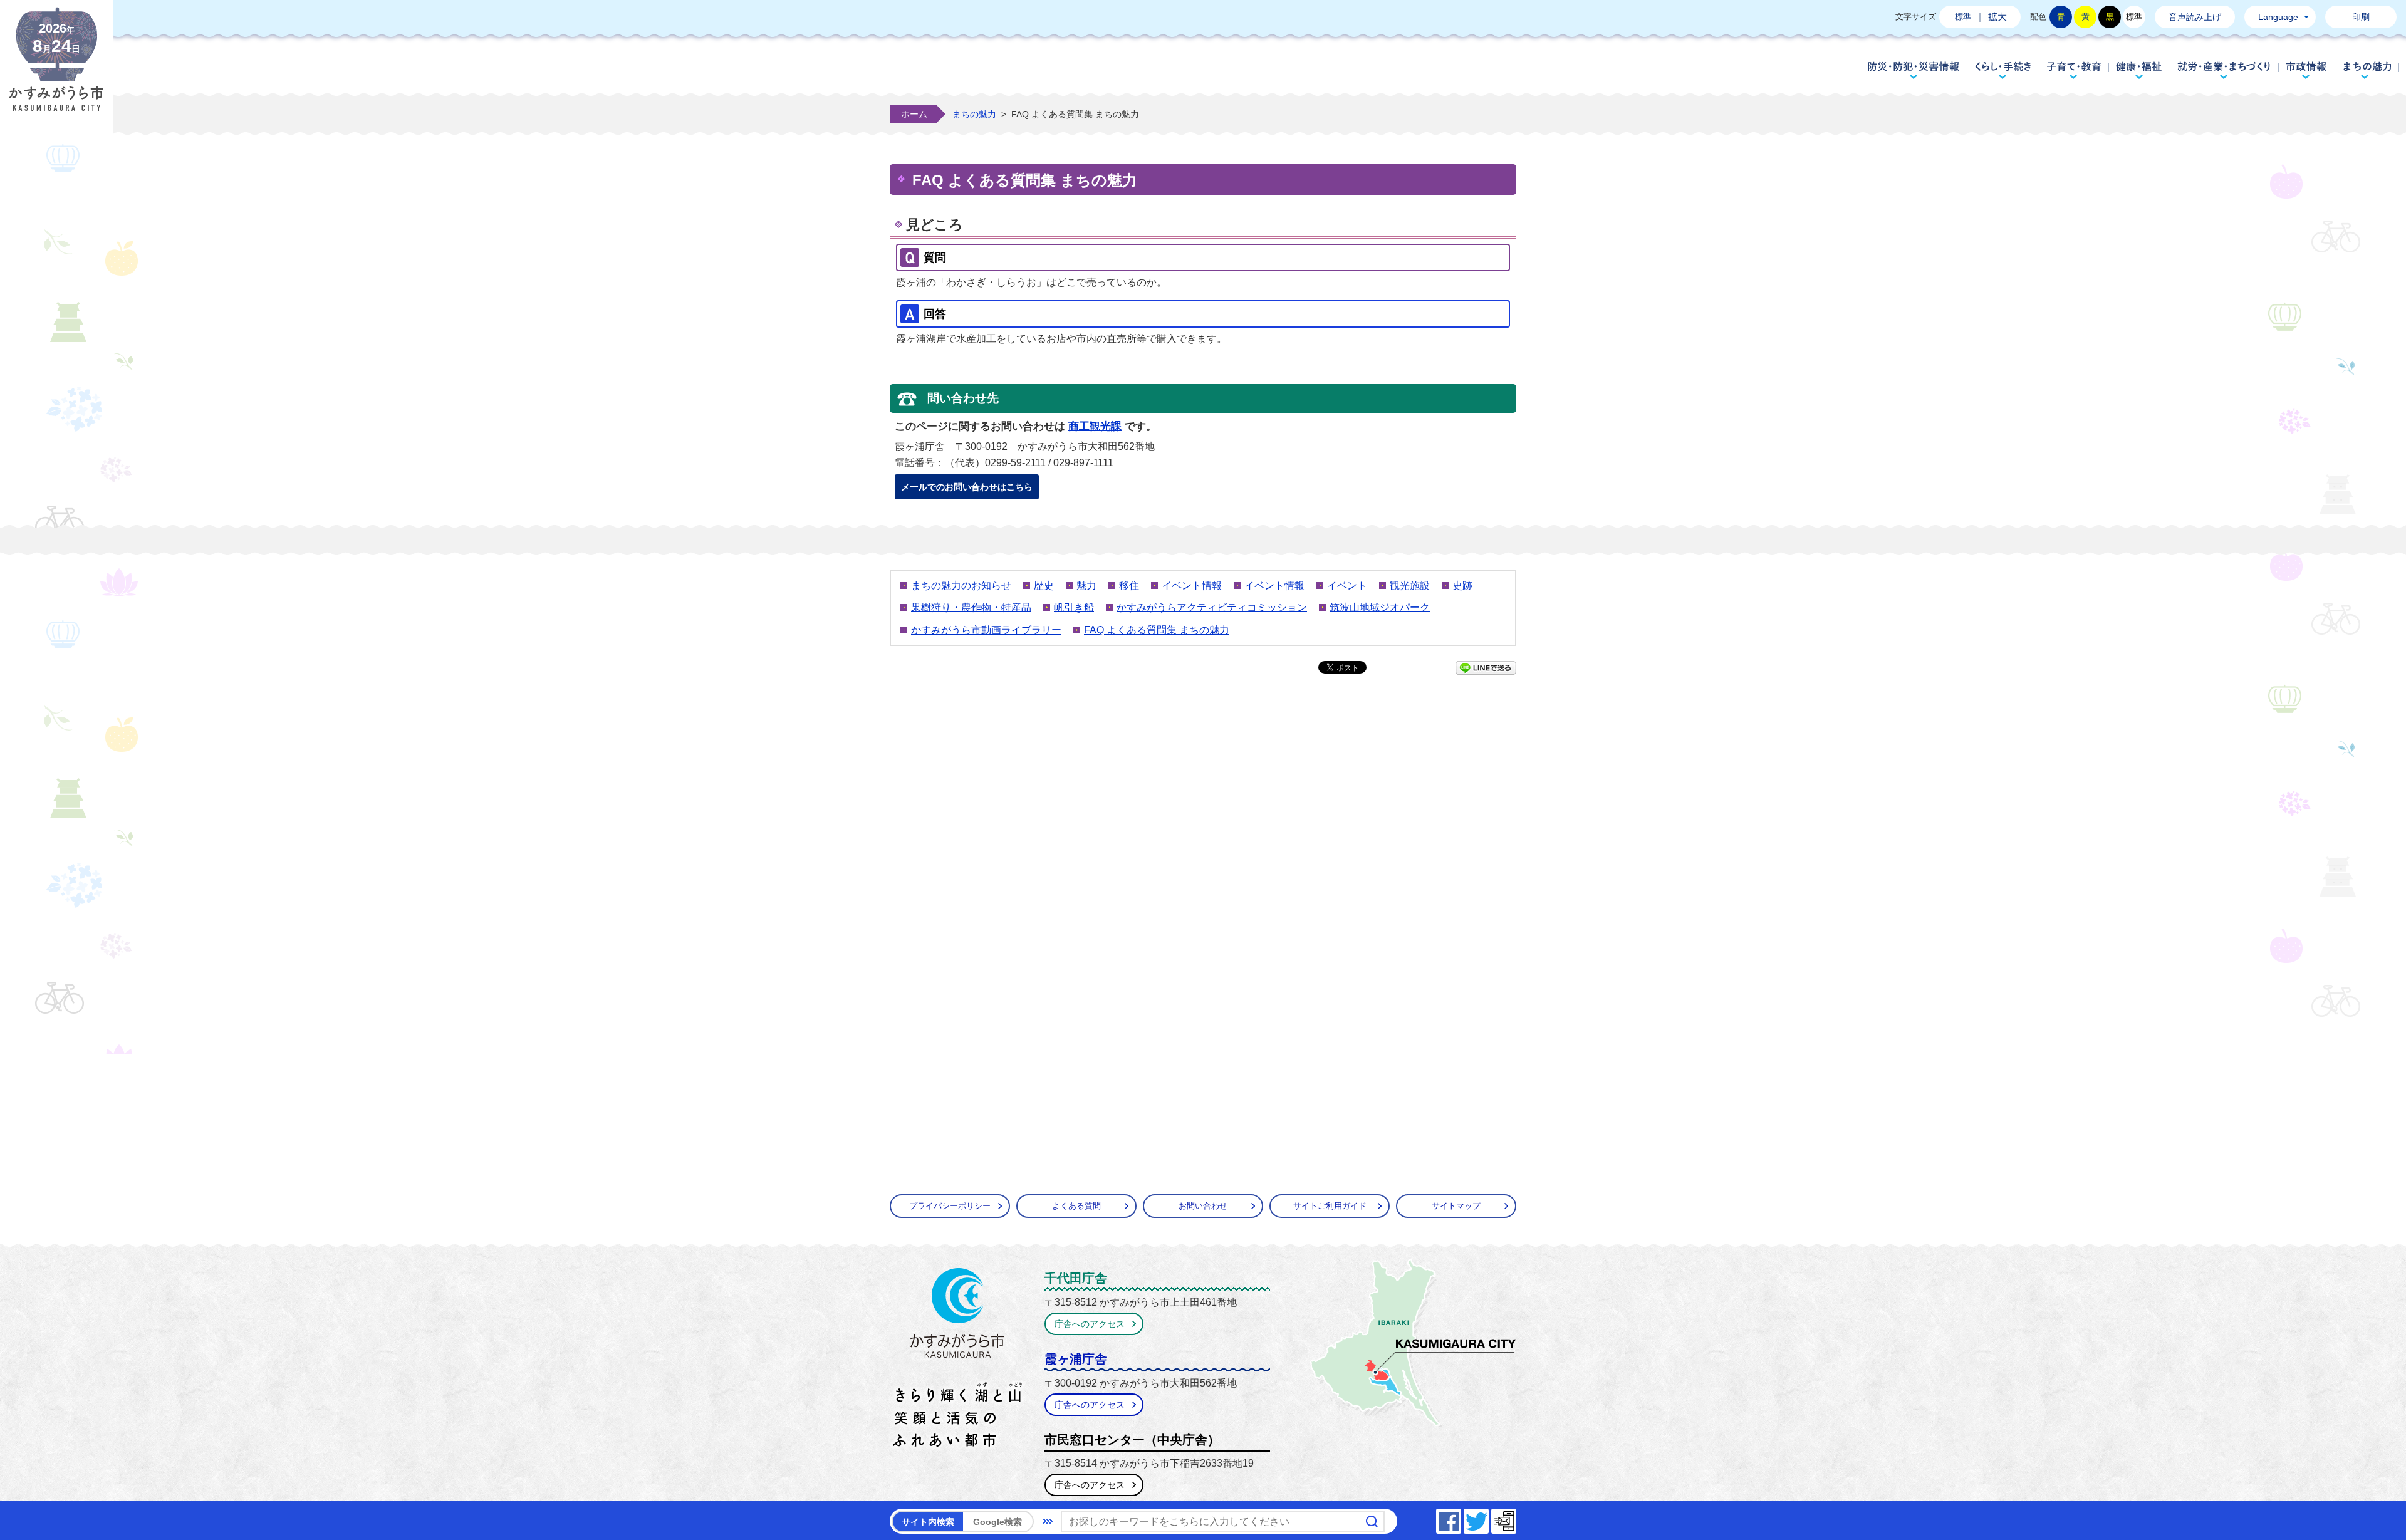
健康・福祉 (2139, 70)
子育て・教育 (2074, 70)
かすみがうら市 (958, 1360)
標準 (1963, 17)
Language (2278, 17)
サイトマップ (1456, 1206)
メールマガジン (1516, 1518)
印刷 (2361, 17)
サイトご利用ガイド (1330, 1206)
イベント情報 (1192, 585)
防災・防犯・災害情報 (1914, 70)
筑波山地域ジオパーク (1380, 607)
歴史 (1044, 585)
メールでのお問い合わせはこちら (967, 487)
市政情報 (2307, 70)
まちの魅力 (2367, 70)
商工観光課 (1095, 426)
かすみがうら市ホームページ (56, 69)
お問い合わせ (1203, 1206)
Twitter (1488, 1518)
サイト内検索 (928, 1522)
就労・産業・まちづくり (2224, 70)
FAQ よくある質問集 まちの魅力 (1157, 630)
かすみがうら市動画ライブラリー (986, 630)
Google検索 (997, 1522)
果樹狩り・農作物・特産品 (971, 607)
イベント (1347, 585)
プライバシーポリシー (950, 1206)
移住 (1129, 585)
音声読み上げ (2195, 17)
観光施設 (1410, 585)
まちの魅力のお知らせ (961, 585)
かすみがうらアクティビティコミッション (1212, 607)
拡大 (1997, 17)
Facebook (1461, 1518)
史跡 (1462, 585)
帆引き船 (1074, 607)
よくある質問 (1076, 1206)
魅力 (1086, 585)
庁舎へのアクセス (1090, 1324)
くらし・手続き (2003, 70)
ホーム (914, 114)
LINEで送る (1486, 668)
